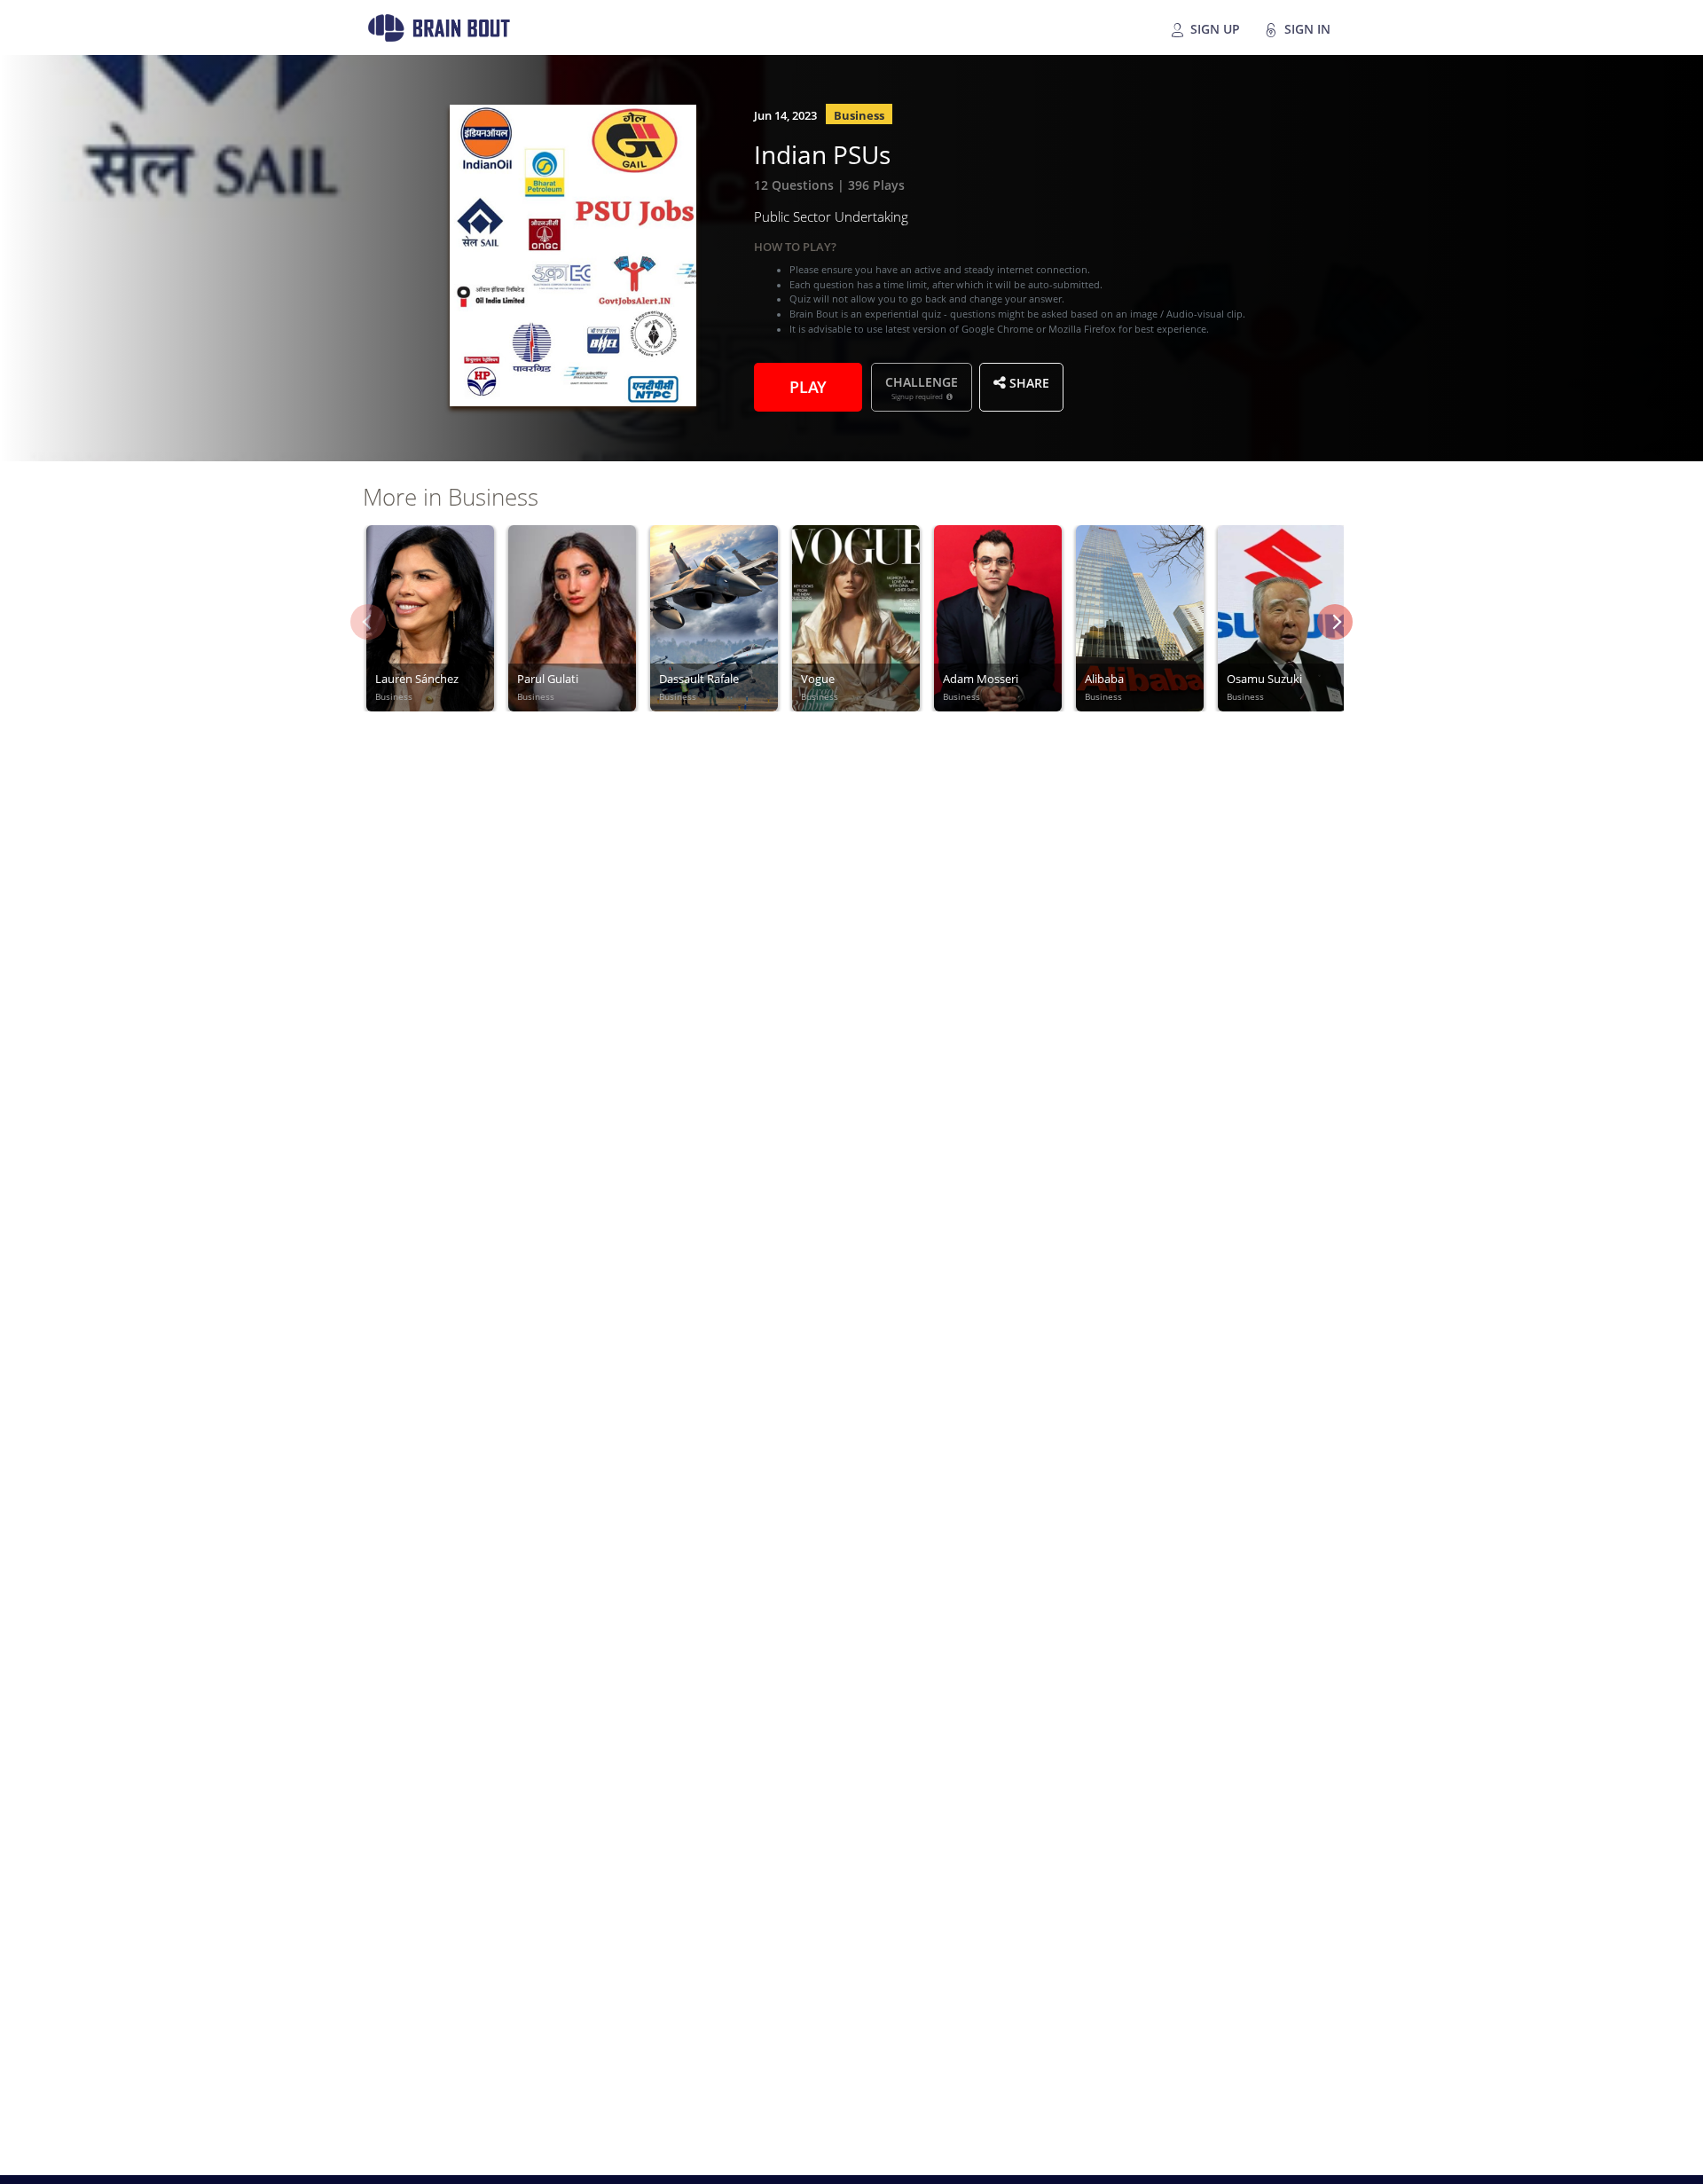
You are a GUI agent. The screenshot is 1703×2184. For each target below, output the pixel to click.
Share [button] (1028, 381)
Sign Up (1213, 27)
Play (808, 385)
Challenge (922, 387)
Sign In (1306, 27)
